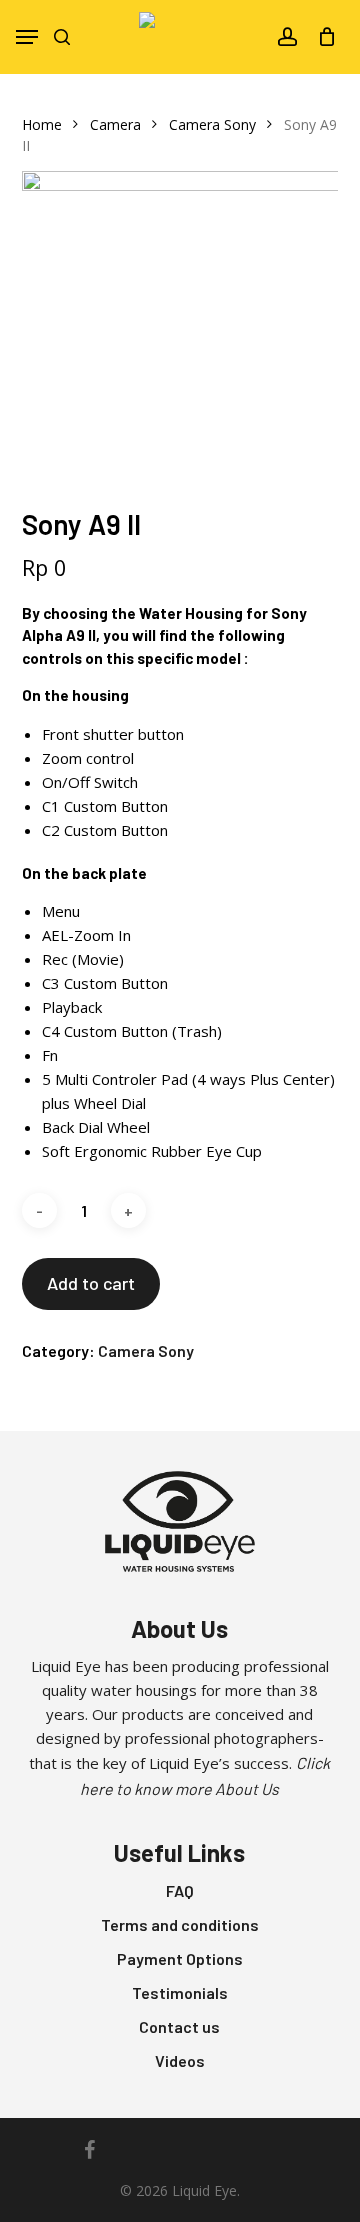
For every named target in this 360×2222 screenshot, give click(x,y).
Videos (180, 2060)
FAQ (180, 1890)
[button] (27, 37)
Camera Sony (212, 124)
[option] (180, 329)
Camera (115, 124)
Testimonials (180, 1992)
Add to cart (91, 1283)
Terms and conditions (180, 1924)
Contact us (179, 2026)
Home (42, 124)
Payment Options (180, 1958)
